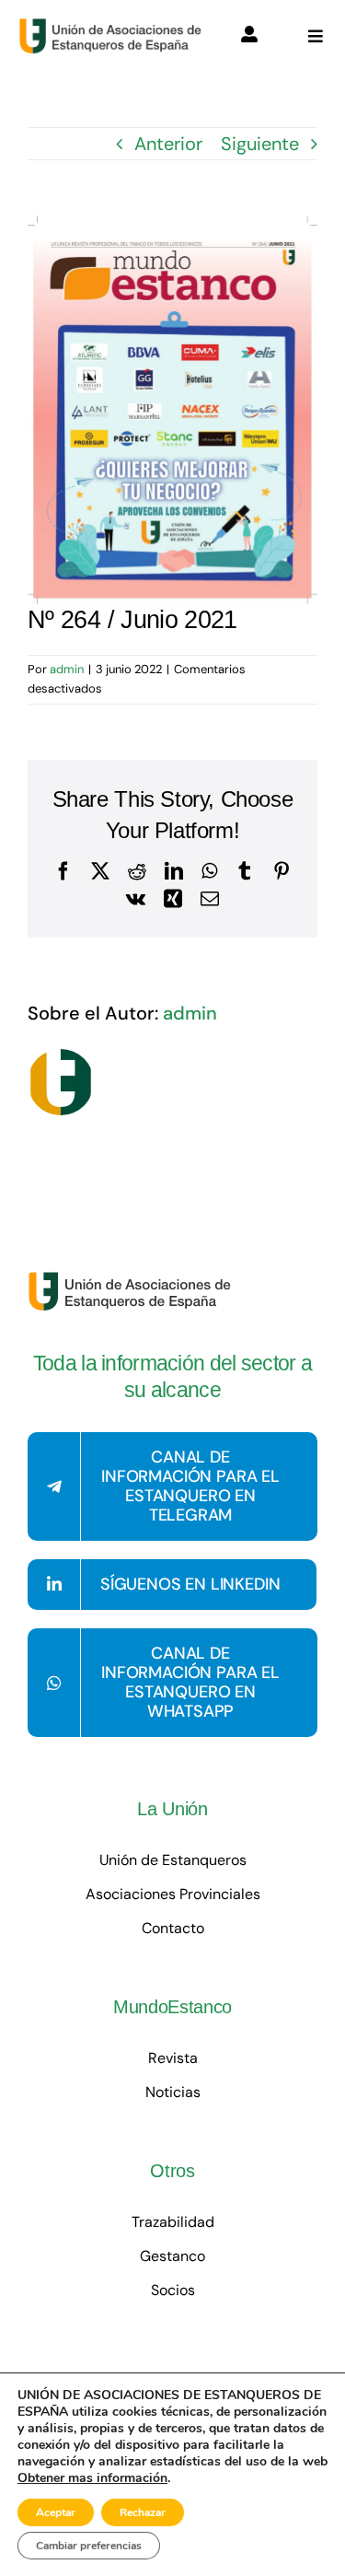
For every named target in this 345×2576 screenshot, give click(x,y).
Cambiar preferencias (89, 2546)
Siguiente (260, 144)
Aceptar (56, 2512)
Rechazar (143, 2512)
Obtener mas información (92, 2478)
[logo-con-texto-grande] (114, 27)
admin (67, 669)
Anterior (168, 144)
